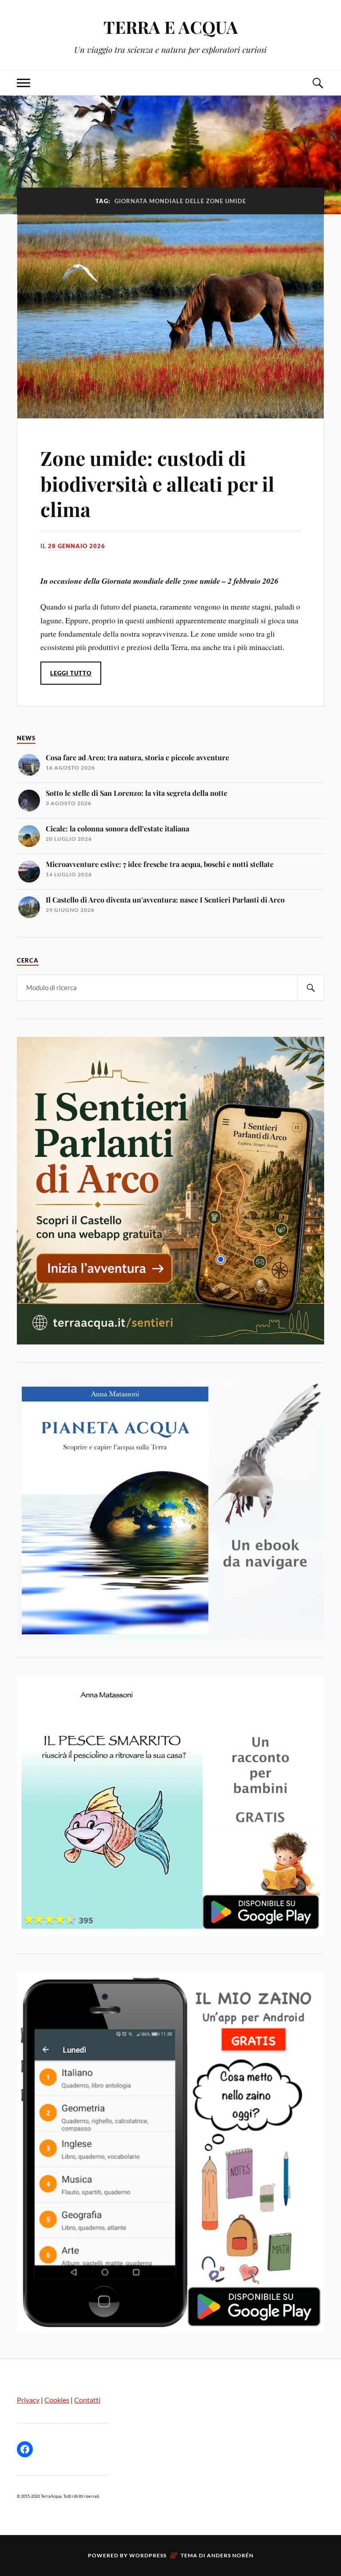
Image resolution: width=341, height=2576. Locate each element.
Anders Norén (230, 2555)
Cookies (57, 2400)
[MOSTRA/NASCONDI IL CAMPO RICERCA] (317, 83)
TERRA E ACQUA (171, 27)
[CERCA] (311, 988)
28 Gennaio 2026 (77, 546)
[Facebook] (25, 2449)
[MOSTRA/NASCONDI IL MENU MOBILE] (24, 83)
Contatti (87, 2400)
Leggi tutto (71, 673)
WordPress (148, 2555)
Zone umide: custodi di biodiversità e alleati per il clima (157, 483)
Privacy (28, 2400)
